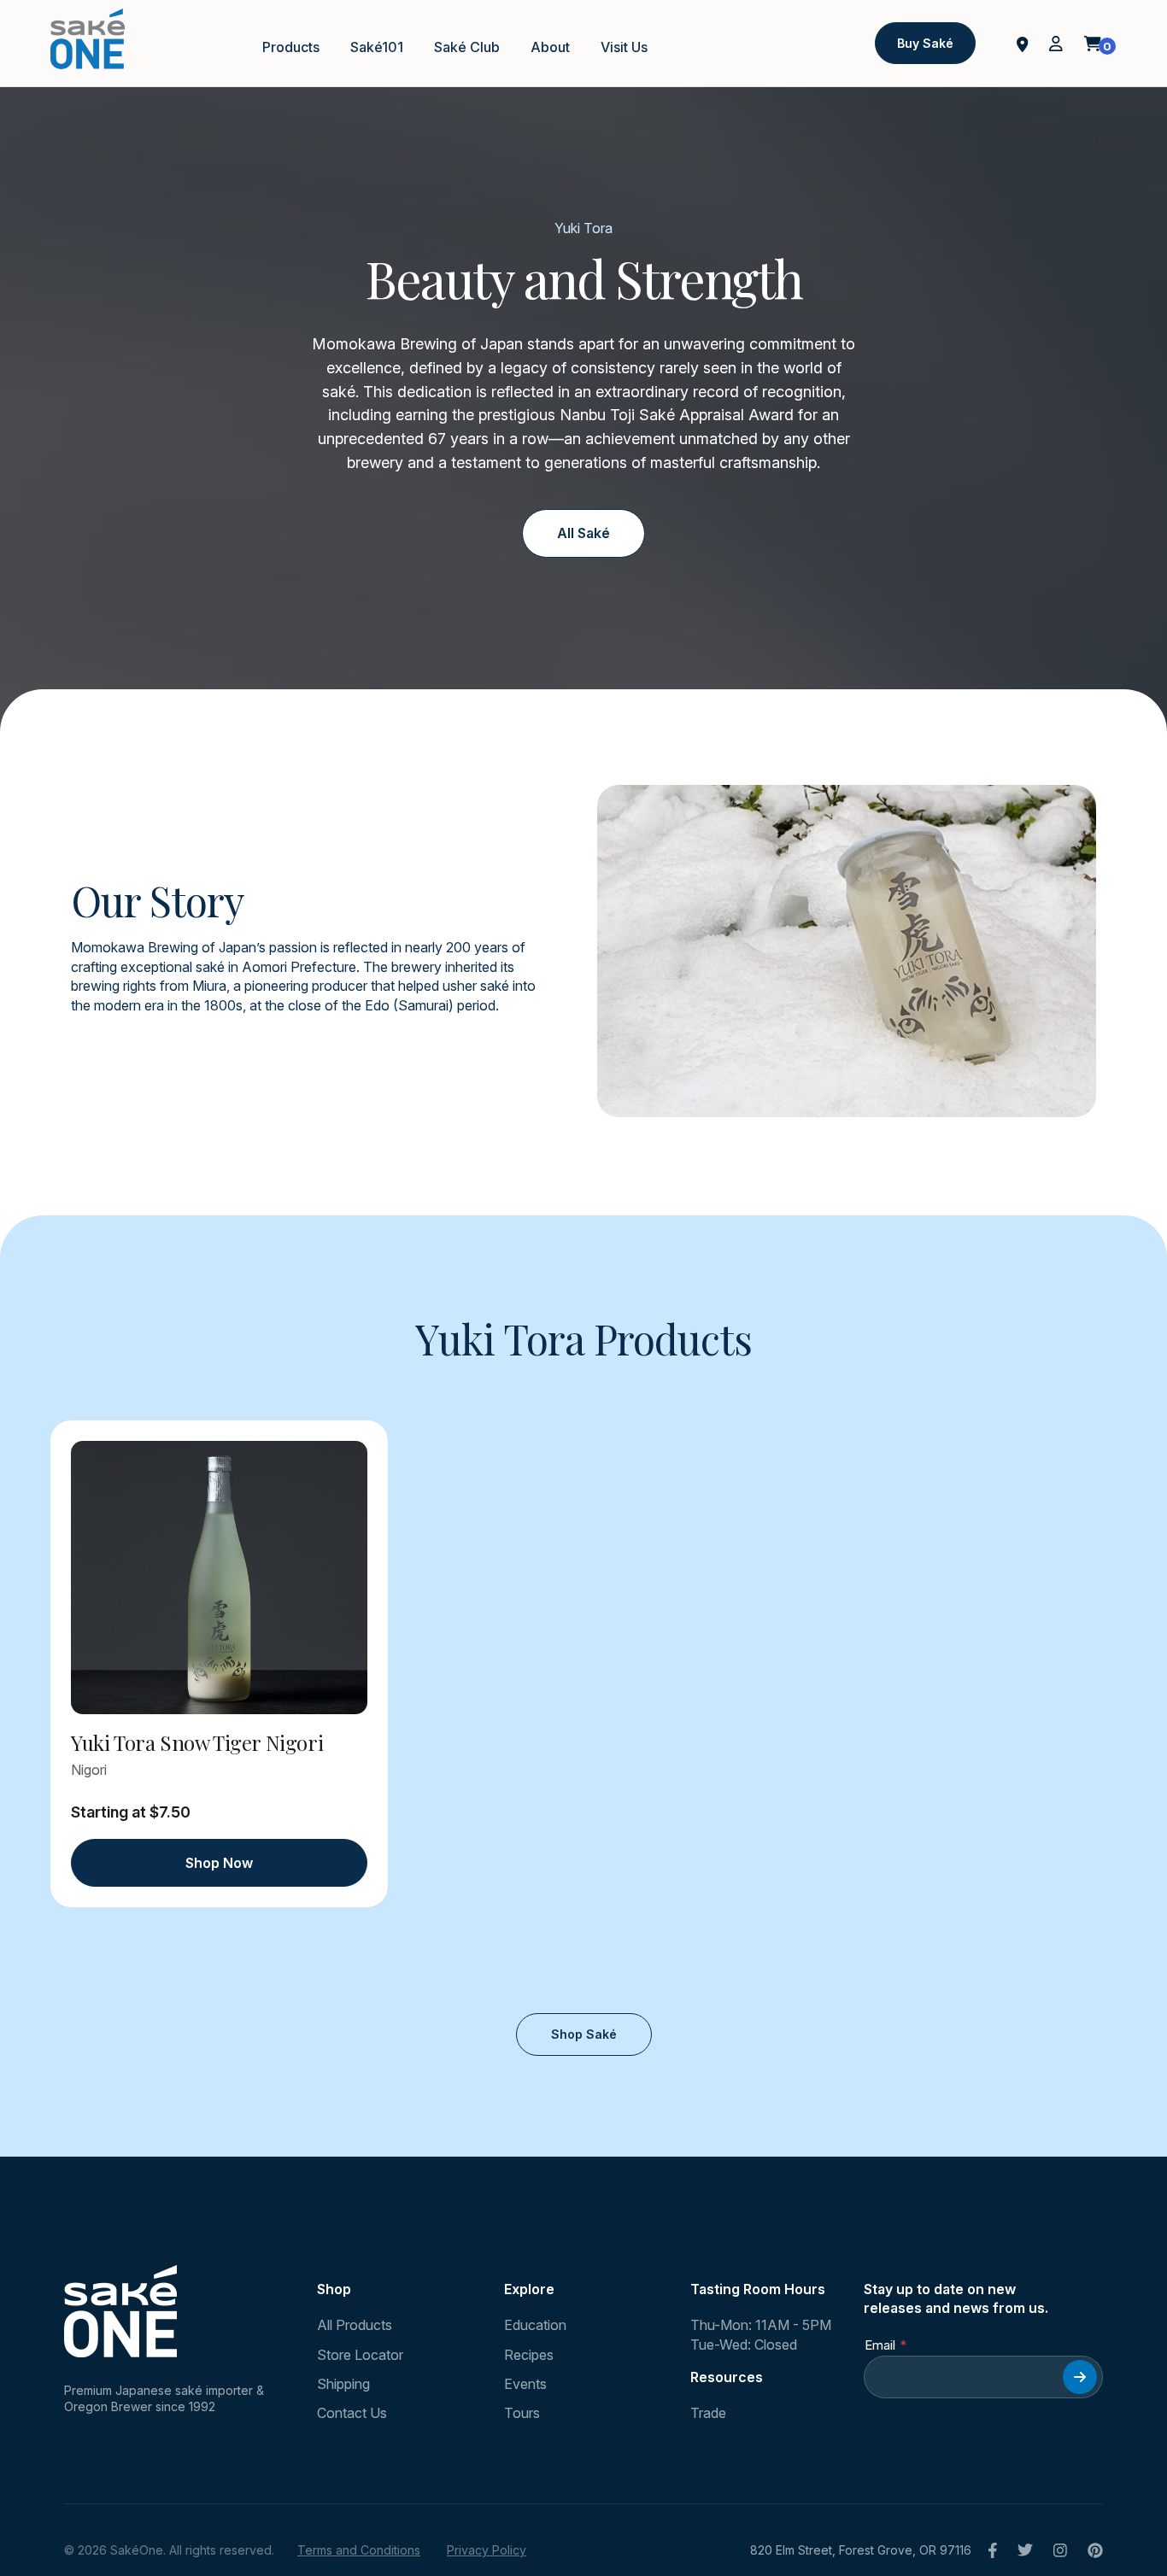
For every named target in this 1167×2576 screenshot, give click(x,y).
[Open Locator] (1023, 43)
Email (880, 2345)
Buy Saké (925, 43)
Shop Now (219, 1863)
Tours (522, 2413)
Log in (1056, 44)
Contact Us (352, 2413)
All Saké (583, 533)
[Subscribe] (1080, 2377)
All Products (355, 2325)
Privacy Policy (487, 2550)
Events (525, 2384)
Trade (708, 2413)
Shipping (343, 2384)
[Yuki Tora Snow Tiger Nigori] (219, 1578)
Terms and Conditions (359, 2550)
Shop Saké (584, 2034)
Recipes (529, 2355)
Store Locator (360, 2355)
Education (535, 2325)
